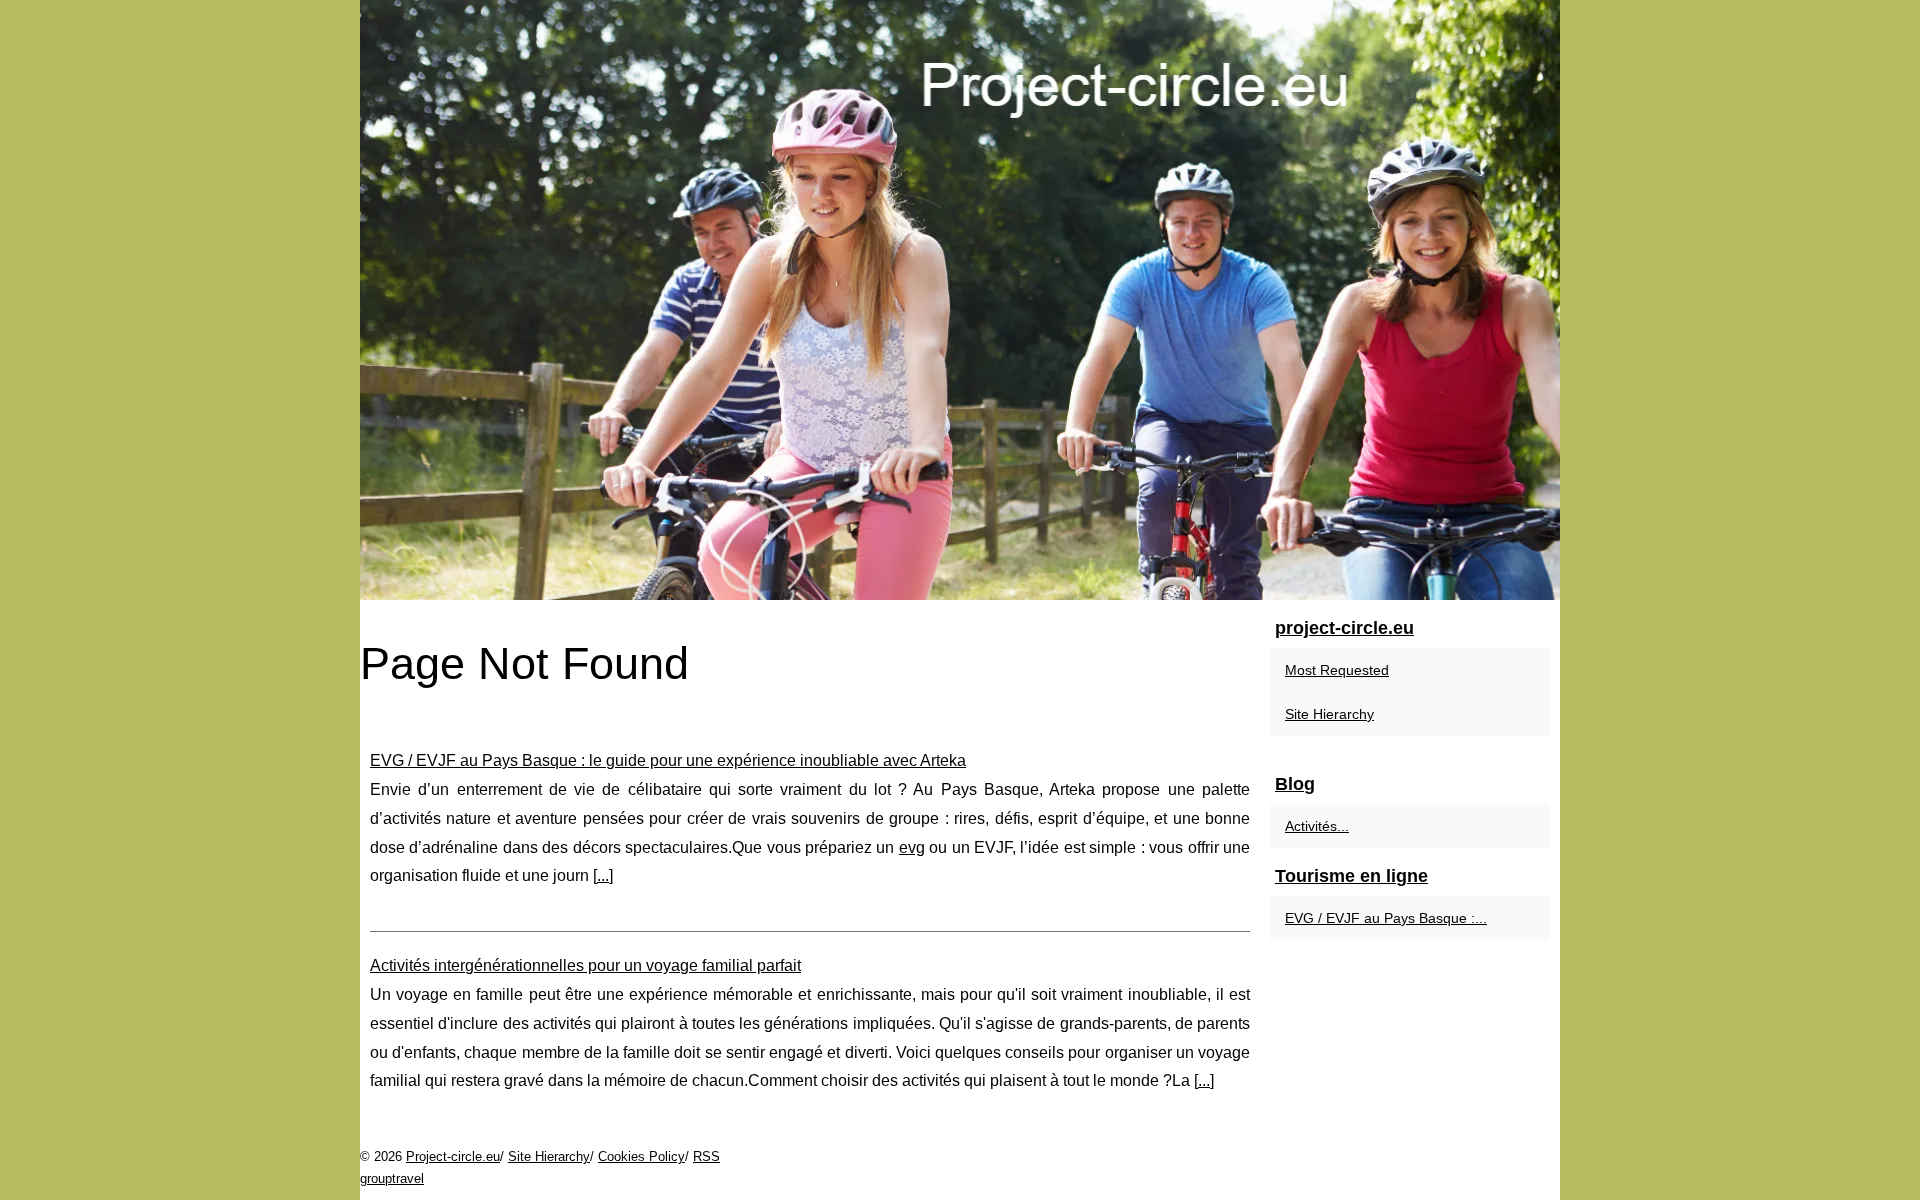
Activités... (1317, 826)
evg (912, 847)
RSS (706, 1156)
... (603, 875)
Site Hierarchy (1329, 714)
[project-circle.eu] (960, 300)
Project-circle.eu (453, 1156)
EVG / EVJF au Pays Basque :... (1386, 918)
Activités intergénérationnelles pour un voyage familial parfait (585, 965)
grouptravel (392, 1178)
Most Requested (1337, 670)
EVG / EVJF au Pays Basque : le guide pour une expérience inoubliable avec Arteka (668, 760)
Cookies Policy (641, 1156)
